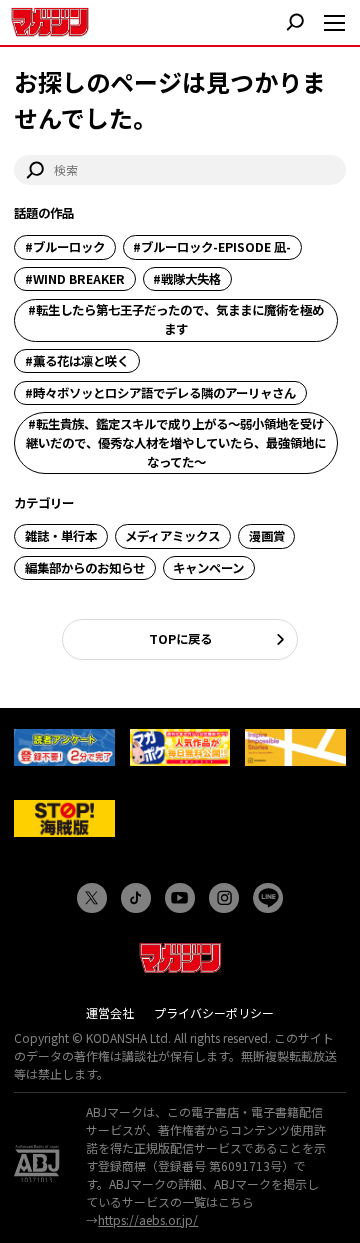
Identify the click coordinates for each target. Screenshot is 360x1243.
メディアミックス (172, 536)
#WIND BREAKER (75, 279)
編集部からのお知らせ (85, 568)
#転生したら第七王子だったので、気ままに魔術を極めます (176, 319)
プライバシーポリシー (214, 1012)
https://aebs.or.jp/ (148, 1219)
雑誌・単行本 (61, 536)
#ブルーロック (65, 247)
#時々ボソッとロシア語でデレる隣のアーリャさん (160, 393)
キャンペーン (208, 568)
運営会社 (110, 1012)
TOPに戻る (180, 639)
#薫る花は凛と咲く (77, 361)
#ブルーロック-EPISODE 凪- (212, 247)
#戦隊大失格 (187, 279)
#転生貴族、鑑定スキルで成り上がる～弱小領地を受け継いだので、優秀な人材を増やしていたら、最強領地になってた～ (176, 442)
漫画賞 (267, 536)
